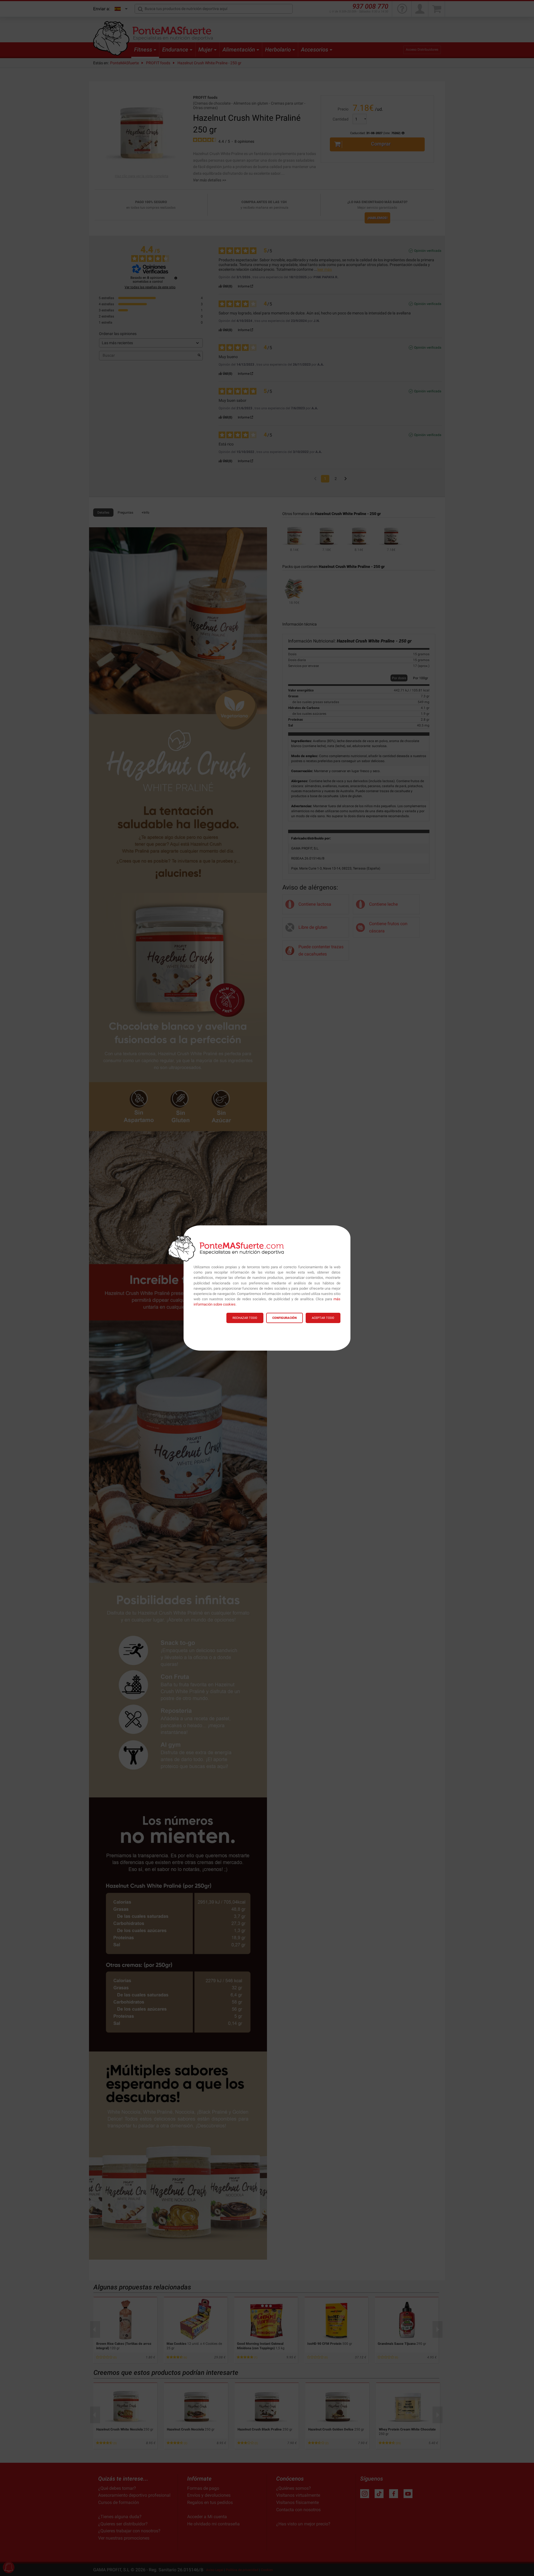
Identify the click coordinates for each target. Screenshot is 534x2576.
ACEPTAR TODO (323, 1318)
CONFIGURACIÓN (285, 1318)
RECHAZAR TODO (245, 1318)
